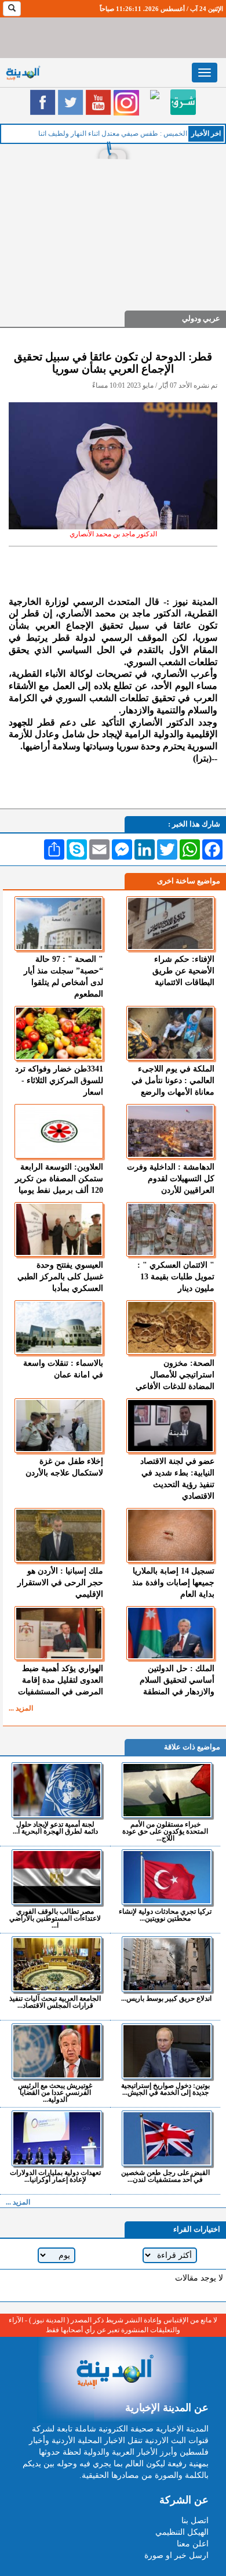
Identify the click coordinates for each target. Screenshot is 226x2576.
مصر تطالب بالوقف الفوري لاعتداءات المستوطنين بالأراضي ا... (55, 1918)
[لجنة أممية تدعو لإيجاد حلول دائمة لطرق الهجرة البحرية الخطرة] (57, 1790)
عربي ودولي (201, 318)
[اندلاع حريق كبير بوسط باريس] (167, 1964)
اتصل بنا (195, 2521)
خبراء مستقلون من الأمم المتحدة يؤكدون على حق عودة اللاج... (165, 1831)
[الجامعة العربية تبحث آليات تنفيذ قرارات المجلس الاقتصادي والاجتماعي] (57, 1964)
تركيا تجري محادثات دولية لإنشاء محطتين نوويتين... (165, 1915)
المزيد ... (21, 1708)
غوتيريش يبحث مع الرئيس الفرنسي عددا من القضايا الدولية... (55, 2092)
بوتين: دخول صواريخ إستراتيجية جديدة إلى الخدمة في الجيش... (165, 2089)
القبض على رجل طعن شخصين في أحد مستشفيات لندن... (165, 2176)
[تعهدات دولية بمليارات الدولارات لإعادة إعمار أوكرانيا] (57, 2138)
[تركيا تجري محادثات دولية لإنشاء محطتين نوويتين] (167, 1877)
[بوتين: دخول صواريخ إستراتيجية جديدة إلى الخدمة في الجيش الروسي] (167, 2051)
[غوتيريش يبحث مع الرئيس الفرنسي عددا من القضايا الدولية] (57, 2051)
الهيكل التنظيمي (182, 2532)
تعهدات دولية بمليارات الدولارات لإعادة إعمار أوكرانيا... (55, 2176)
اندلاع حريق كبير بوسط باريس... (166, 1998)
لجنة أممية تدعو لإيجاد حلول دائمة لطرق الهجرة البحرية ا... (55, 1828)
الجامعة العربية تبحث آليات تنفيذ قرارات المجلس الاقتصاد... (55, 2002)
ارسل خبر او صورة (176, 2555)
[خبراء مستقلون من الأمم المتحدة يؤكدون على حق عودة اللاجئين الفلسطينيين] (167, 1790)
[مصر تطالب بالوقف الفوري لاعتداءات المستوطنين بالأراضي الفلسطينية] (57, 1877)
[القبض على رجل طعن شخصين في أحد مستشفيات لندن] (167, 2138)
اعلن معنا (193, 2544)
